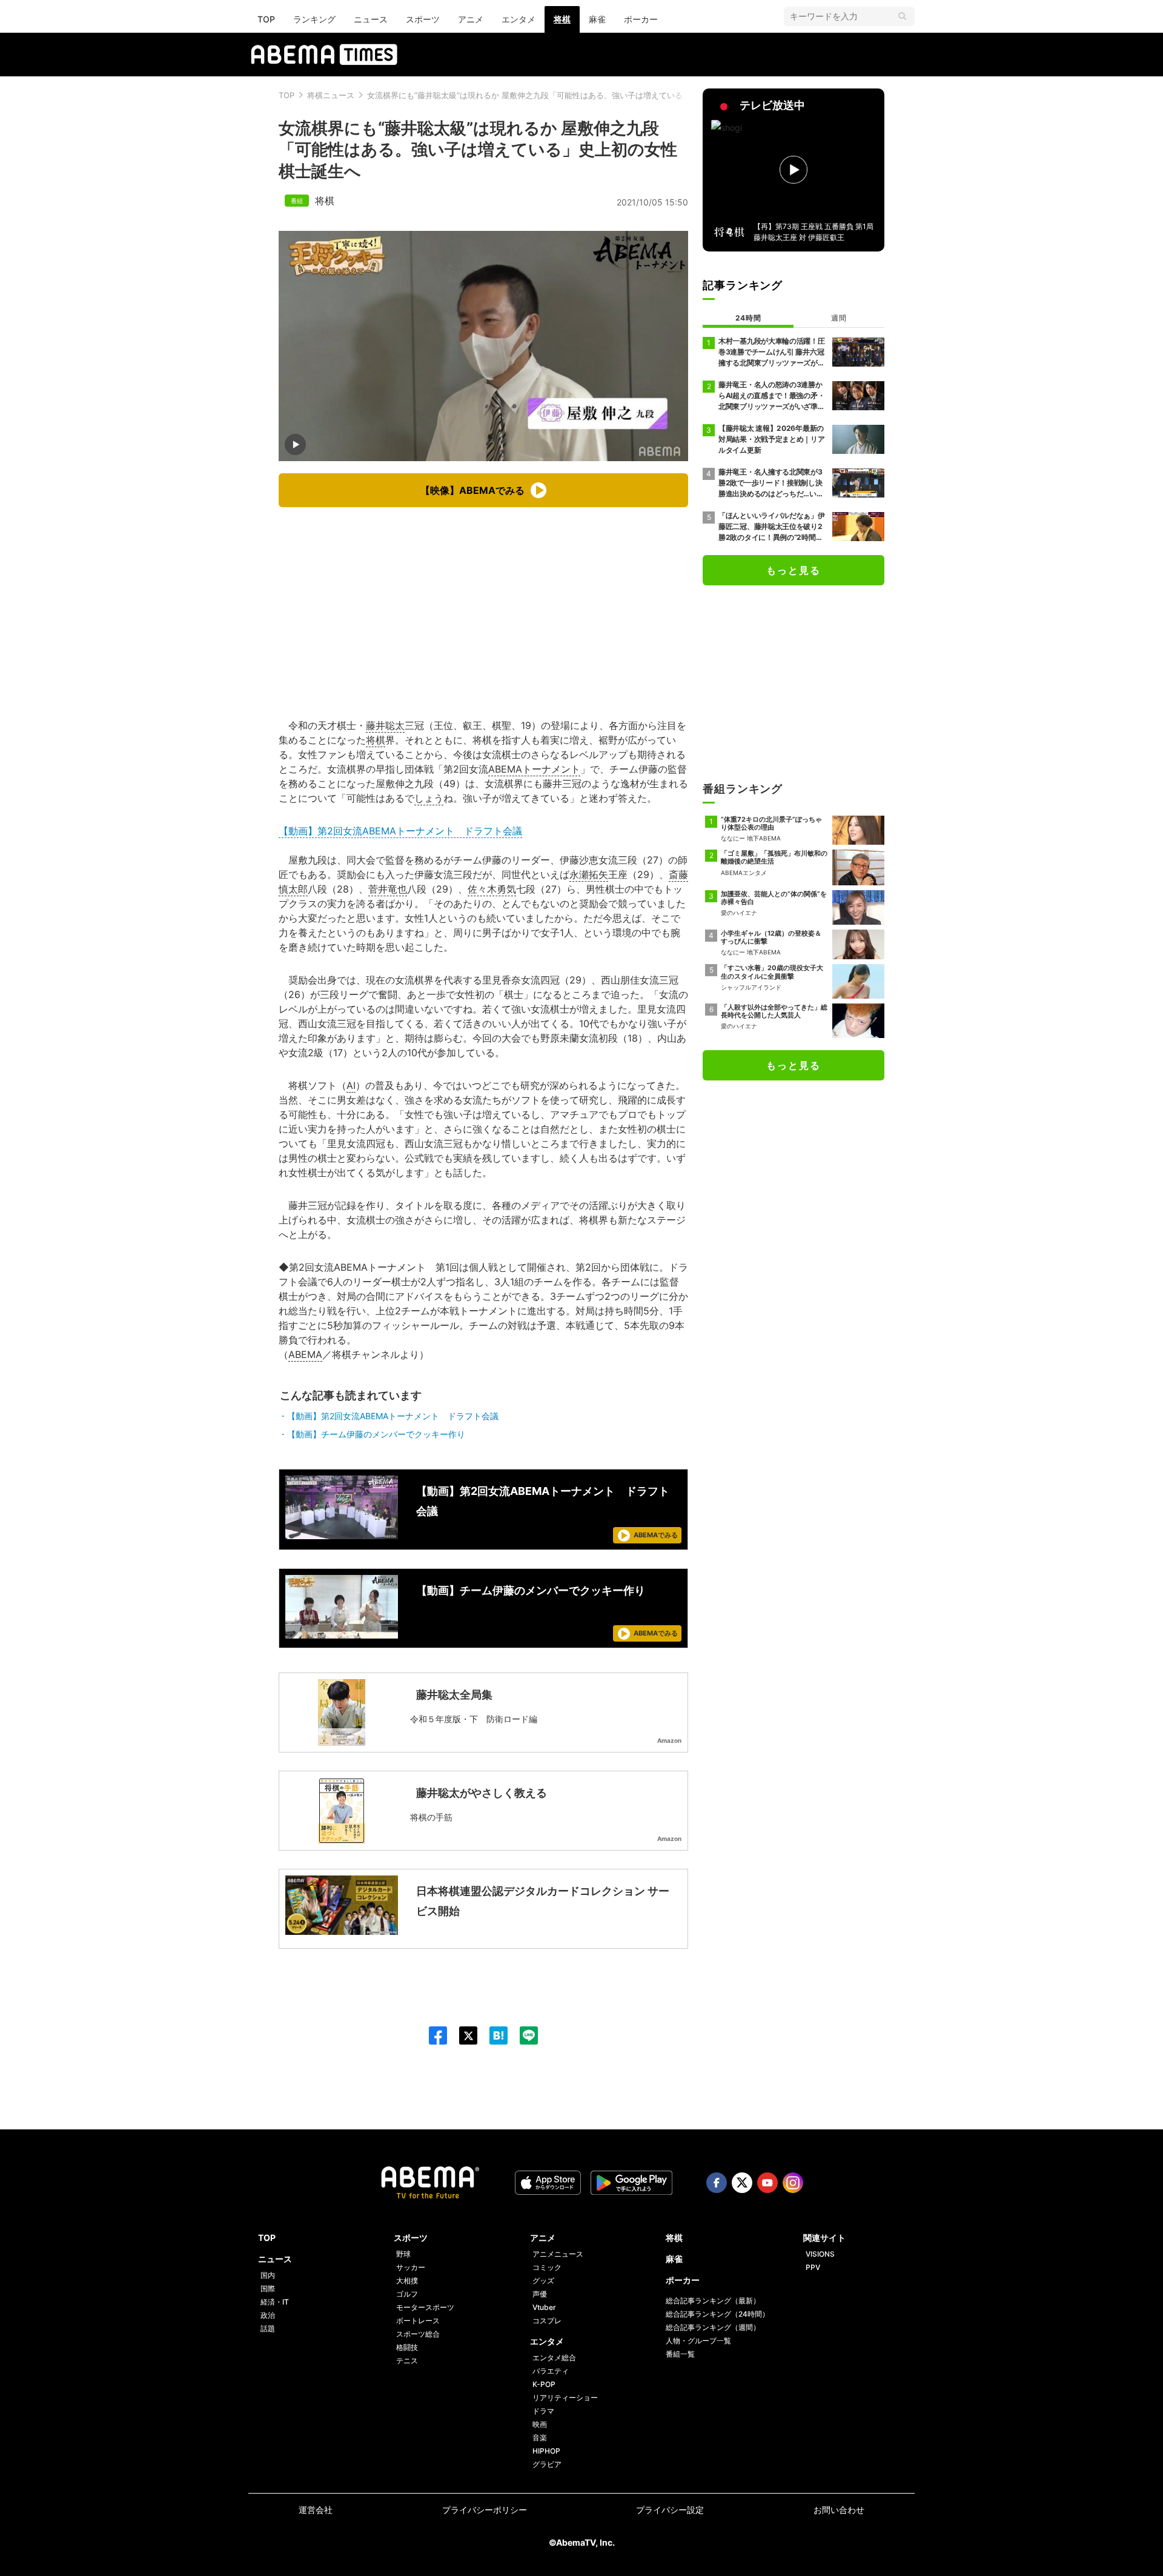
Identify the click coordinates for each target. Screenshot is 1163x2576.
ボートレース (418, 2321)
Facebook (717, 2183)
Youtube (767, 2183)
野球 (403, 2254)
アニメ (471, 19)
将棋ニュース (331, 95)
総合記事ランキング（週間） (713, 2327)
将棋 (562, 19)
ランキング (314, 19)
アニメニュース (558, 2254)
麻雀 (597, 19)
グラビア (547, 2464)
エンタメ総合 (554, 2358)
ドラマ (543, 2411)
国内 (268, 2275)
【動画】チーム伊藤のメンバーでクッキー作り (376, 1434)
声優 (540, 2294)
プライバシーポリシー (485, 2510)
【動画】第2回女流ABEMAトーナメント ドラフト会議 (400, 831)
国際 (268, 2288)
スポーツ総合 (418, 2334)
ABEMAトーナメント (534, 769)
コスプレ (547, 2321)
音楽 (540, 2438)
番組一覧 (680, 2354)
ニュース (371, 19)
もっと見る (794, 570)
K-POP (544, 2384)
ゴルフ (407, 2294)
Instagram (793, 2183)
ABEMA (305, 1354)
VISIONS (820, 2254)
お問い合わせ (839, 2510)
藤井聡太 (385, 725)
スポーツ (423, 19)
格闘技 (407, 2347)
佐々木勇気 (492, 889)
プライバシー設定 (670, 2510)
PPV (813, 2267)
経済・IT (275, 2302)
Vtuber (544, 2307)
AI (351, 1085)
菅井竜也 (388, 889)
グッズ (543, 2281)
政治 (268, 2315)
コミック (547, 2267)
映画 (540, 2424)
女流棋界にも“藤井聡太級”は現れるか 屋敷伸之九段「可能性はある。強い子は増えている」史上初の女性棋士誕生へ (572, 95)
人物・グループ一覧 (698, 2341)
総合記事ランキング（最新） (713, 2301)
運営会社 (316, 2510)
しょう (429, 798)
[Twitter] (462, 2035)
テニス (407, 2361)
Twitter (742, 2183)
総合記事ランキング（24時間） (717, 2314)
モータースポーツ (425, 2307)
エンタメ (519, 19)
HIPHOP (546, 2451)
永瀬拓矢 (589, 874)
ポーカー (641, 19)
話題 (268, 2328)
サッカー (411, 2267)
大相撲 (407, 2281)
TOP (266, 19)
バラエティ (551, 2371)
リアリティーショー (565, 2398)
